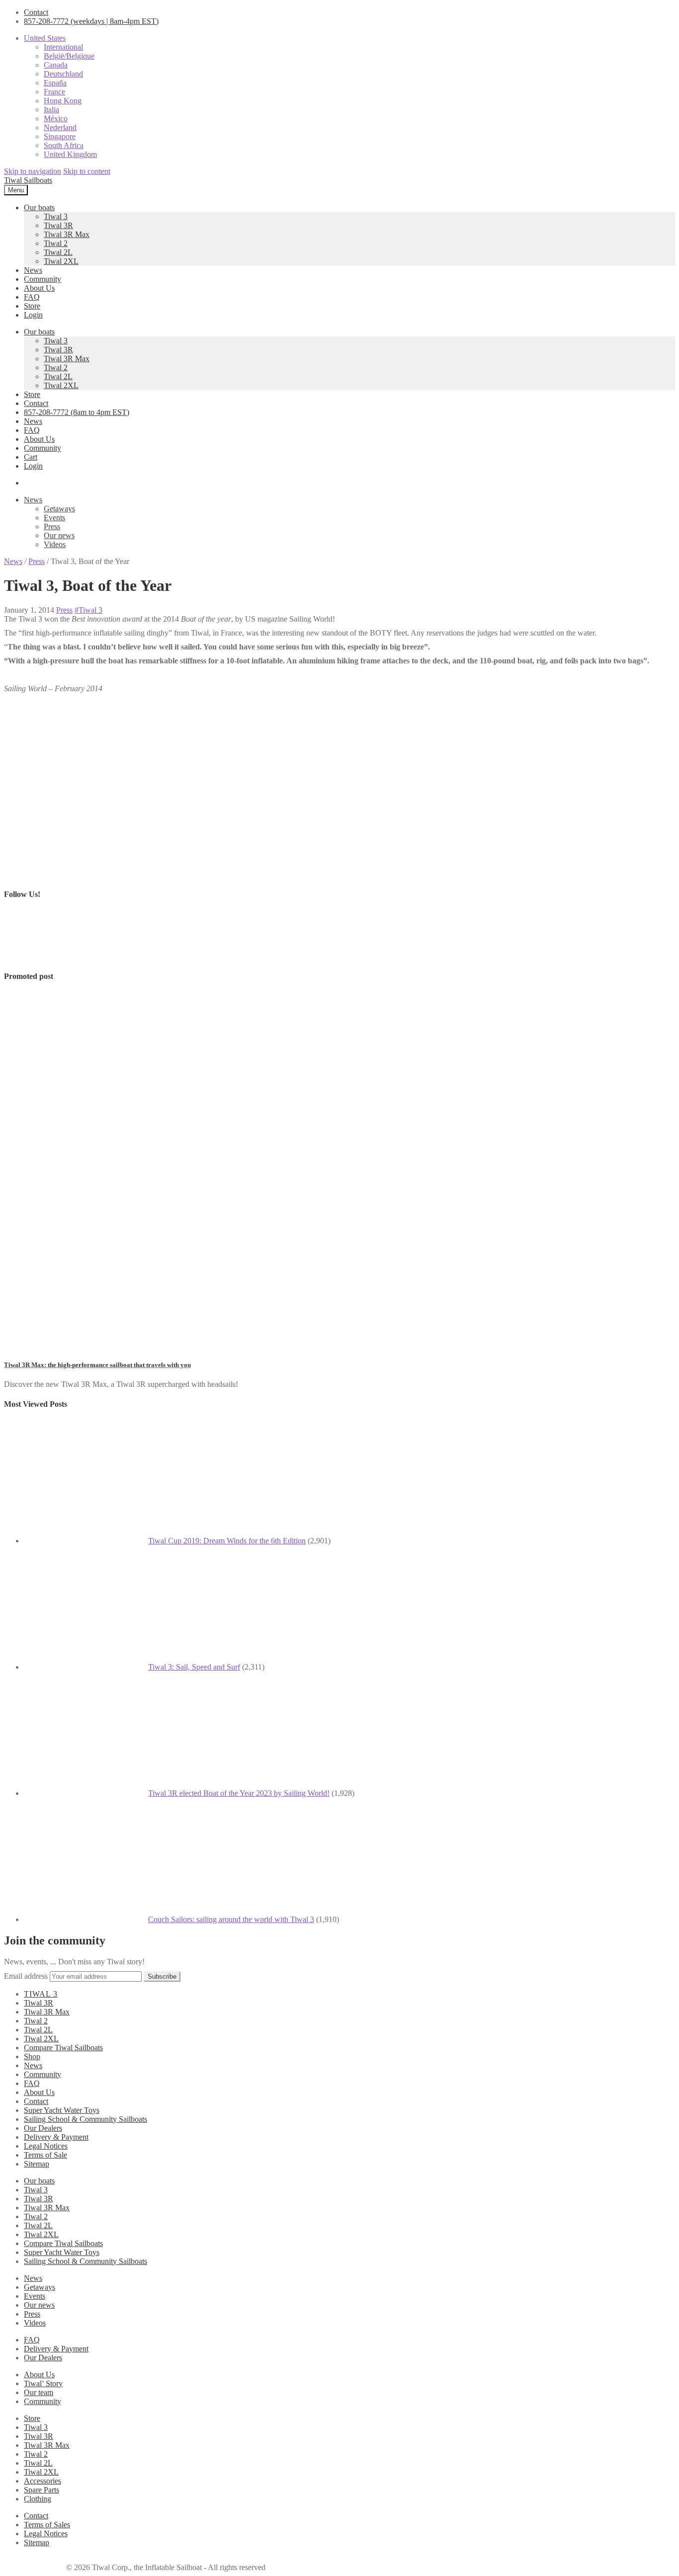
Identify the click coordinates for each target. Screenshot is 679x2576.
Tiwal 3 (56, 216)
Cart (31, 457)
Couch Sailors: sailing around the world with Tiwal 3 (231, 1919)
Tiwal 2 (56, 243)
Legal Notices (46, 2146)
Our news (59, 535)
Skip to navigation (33, 171)
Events (54, 518)
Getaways (59, 509)
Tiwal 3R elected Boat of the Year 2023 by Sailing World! (239, 1793)
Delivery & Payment (56, 2137)
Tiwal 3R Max (67, 234)
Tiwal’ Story (43, 2383)
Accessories (42, 2481)
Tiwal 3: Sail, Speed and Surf (194, 1667)
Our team (39, 2392)
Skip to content (87, 171)
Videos (55, 544)
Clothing (38, 2499)
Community (42, 279)
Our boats (39, 207)
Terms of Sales (47, 2525)
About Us (39, 288)
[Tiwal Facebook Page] (29, 956)
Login (33, 315)
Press (52, 526)
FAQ (32, 297)
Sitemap (37, 2164)
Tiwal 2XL (61, 261)
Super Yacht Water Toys (62, 2110)
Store (32, 306)
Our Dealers (43, 2128)
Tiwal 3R (58, 225)
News (33, 270)
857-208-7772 (91, 21)
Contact (36, 12)
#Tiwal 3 (88, 610)
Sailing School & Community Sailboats (85, 2119)
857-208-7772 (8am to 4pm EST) (77, 412)
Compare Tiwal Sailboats (63, 2048)
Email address (26, 1976)
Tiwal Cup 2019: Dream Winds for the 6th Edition (227, 1541)
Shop (32, 2056)
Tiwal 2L (58, 252)
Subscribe (162, 1976)
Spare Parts (42, 2490)
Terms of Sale (45, 2155)
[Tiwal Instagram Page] (81, 956)
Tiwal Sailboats (28, 180)
